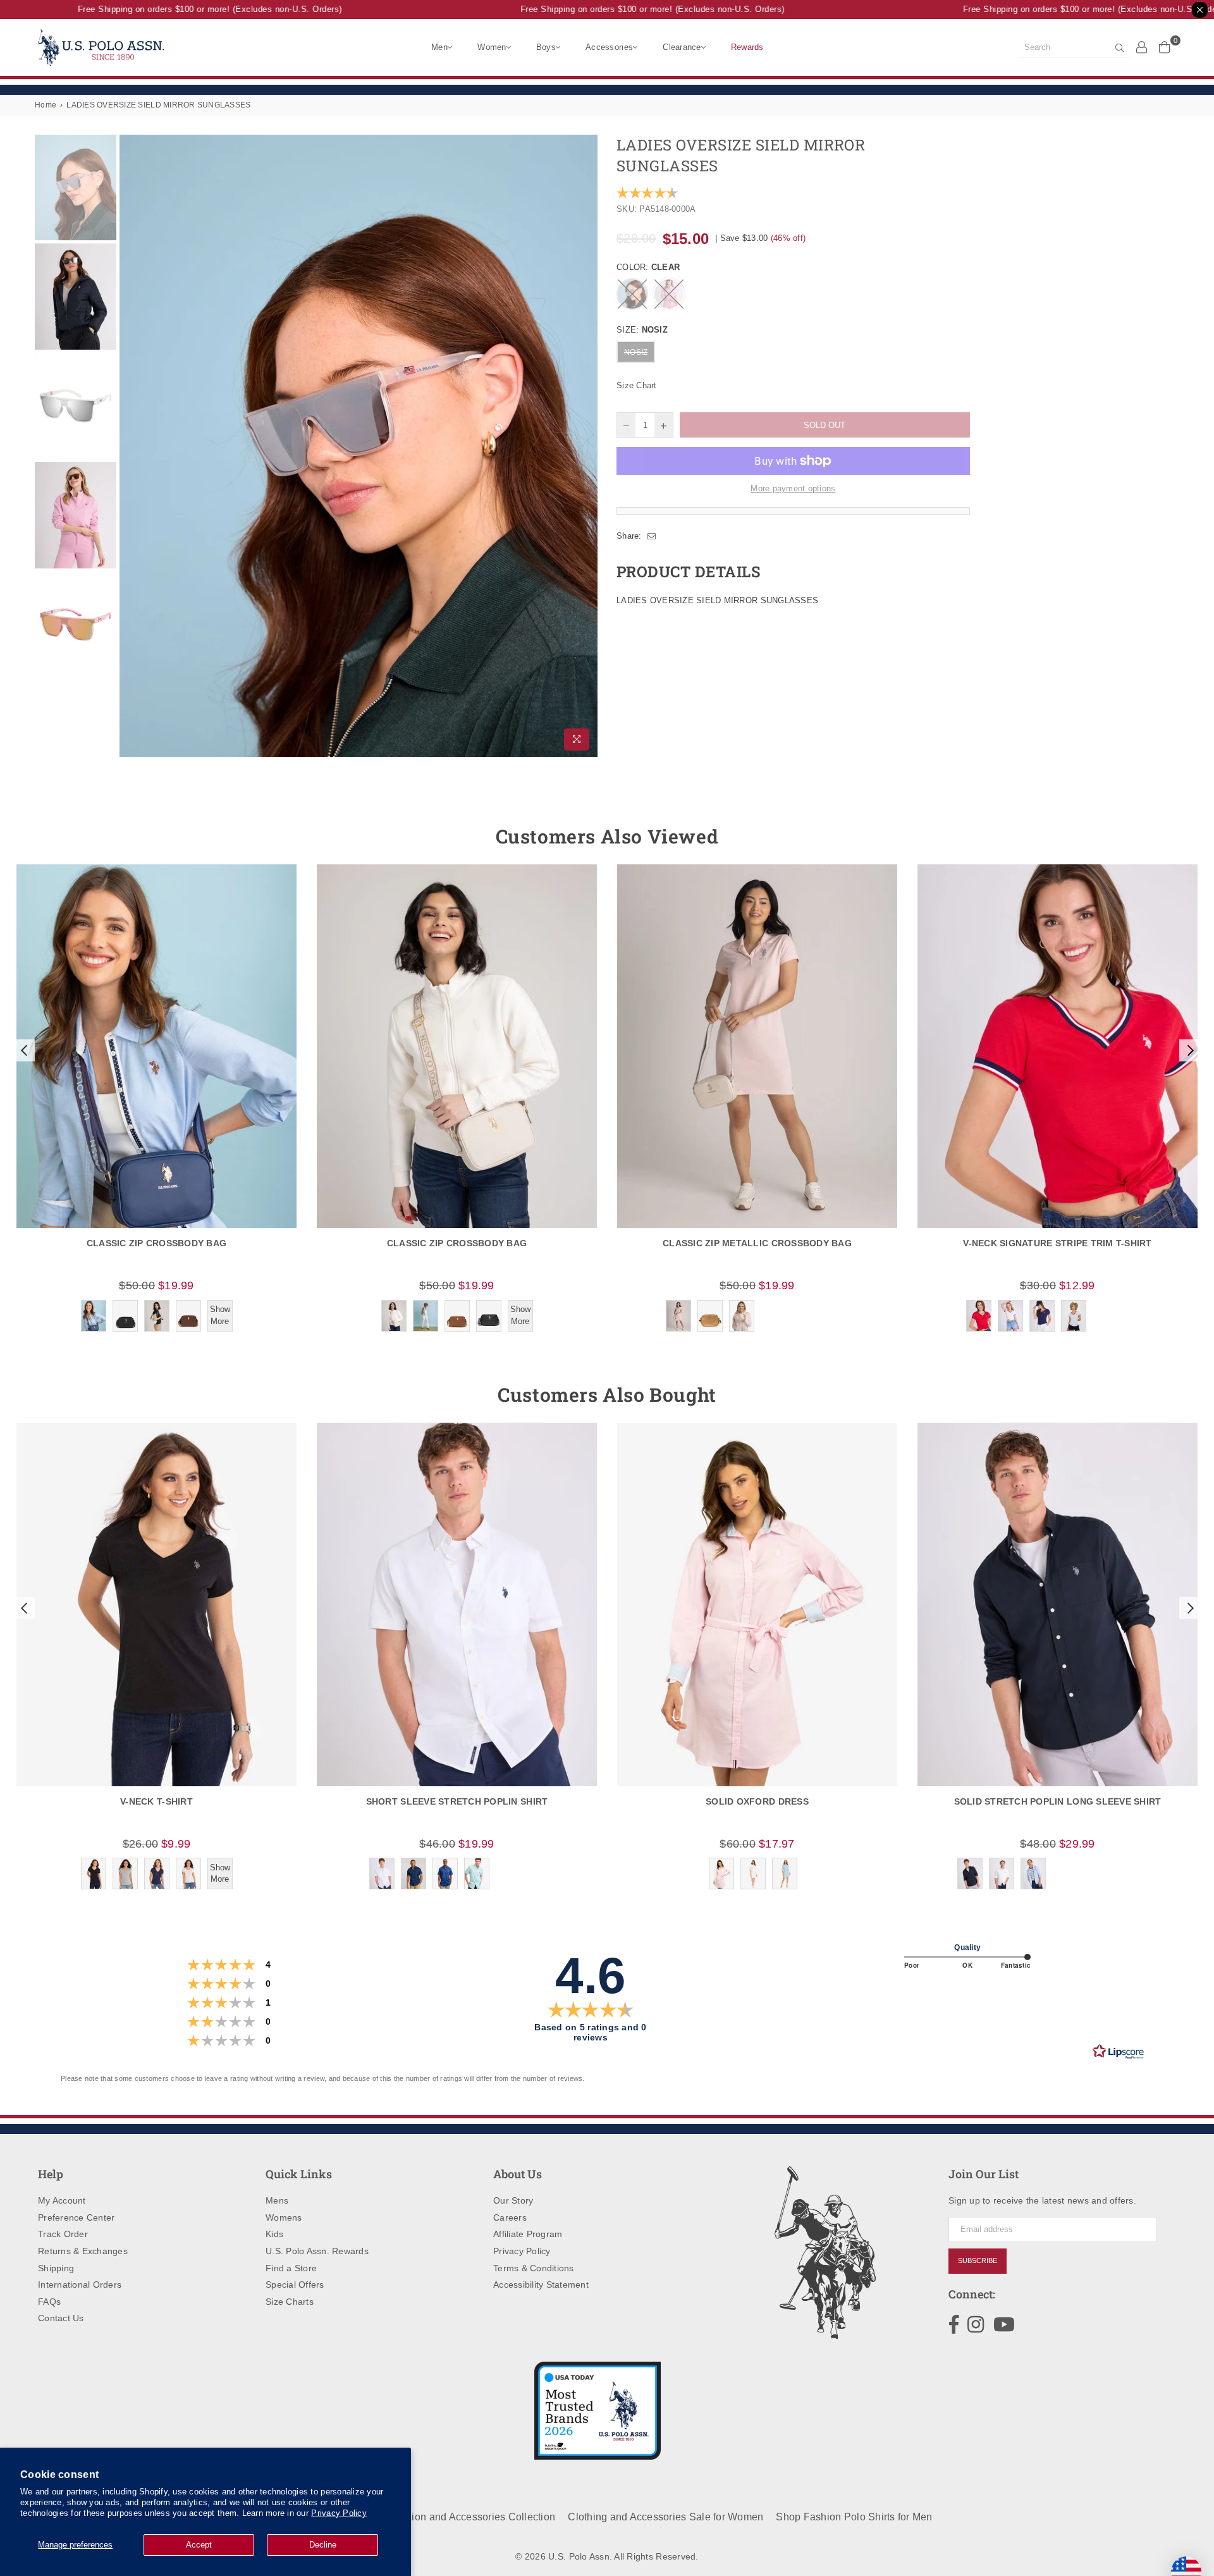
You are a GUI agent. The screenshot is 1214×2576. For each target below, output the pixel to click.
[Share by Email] (652, 536)
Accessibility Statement (541, 2285)
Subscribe (978, 2260)
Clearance (682, 47)
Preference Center (76, 2217)
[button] (23, 1050)
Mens (277, 2200)
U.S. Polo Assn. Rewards (317, 2251)
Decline (323, 2545)
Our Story (513, 2200)
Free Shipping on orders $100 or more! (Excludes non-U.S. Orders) (176, 9)
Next (586, 445)
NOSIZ (636, 352)
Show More (220, 1315)
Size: (642, 330)
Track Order (63, 2234)
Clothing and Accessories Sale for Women (665, 2517)
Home (46, 105)
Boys (546, 47)
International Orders (80, 2285)
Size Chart (637, 385)
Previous (131, 445)
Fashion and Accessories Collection (472, 2517)
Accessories (609, 47)
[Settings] (1142, 47)
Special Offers (295, 2285)
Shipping (56, 2268)
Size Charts (290, 2302)
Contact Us (61, 2318)
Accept (199, 2545)
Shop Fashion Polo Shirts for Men (854, 2517)
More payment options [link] (793, 488)
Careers (510, 2217)
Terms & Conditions (534, 2268)
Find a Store (291, 2268)
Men (439, 47)
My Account (62, 2200)
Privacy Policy (339, 2513)
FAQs (49, 2302)
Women (492, 47)
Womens (284, 2217)
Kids (274, 2234)
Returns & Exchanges (83, 2251)
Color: (648, 267)
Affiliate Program (528, 2234)
